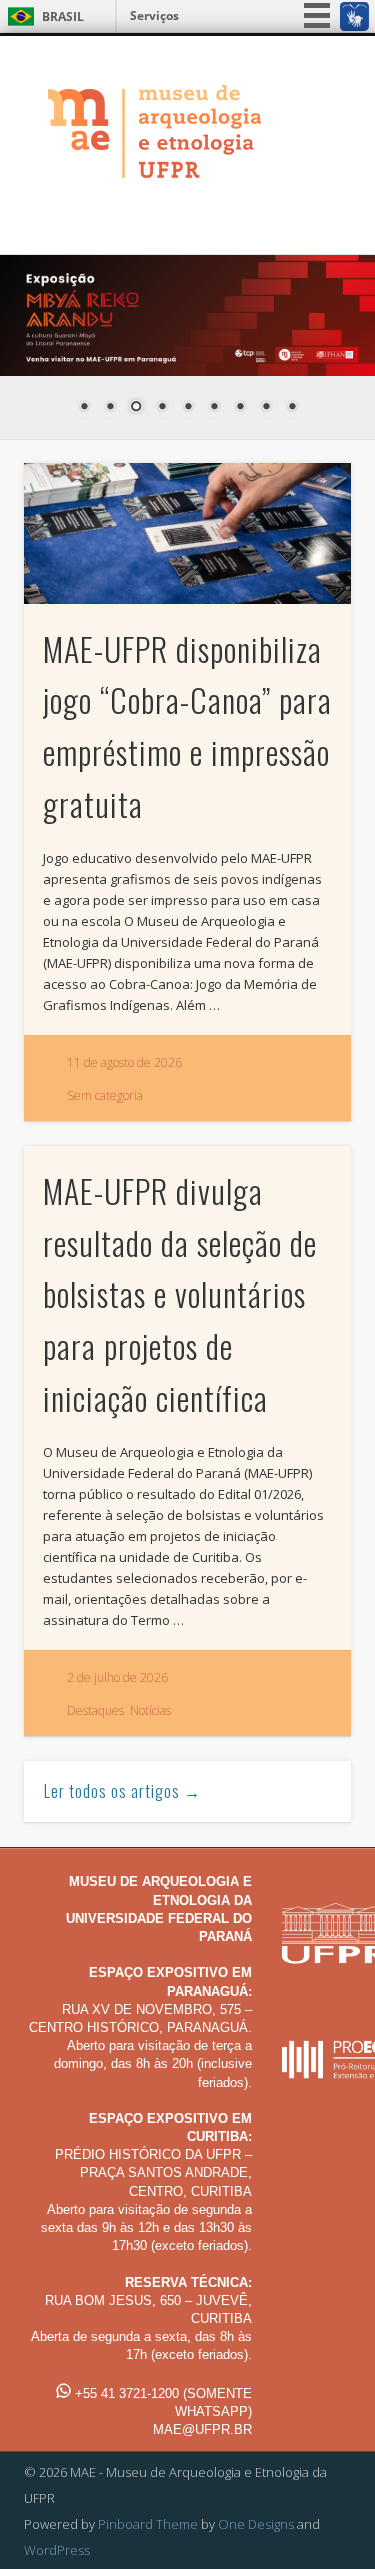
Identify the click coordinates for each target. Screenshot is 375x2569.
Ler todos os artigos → (122, 1791)
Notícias (150, 1710)
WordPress (57, 2550)
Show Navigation (303, 212)
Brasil (63, 16)
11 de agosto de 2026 (124, 1062)
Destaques (95, 1710)
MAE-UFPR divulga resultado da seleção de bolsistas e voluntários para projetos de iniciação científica (180, 1294)
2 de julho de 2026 (117, 1677)
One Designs (256, 2524)
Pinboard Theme (148, 2524)
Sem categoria (105, 1095)
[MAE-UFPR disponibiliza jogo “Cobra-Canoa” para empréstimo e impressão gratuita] (187, 533)
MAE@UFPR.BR (202, 2429)
